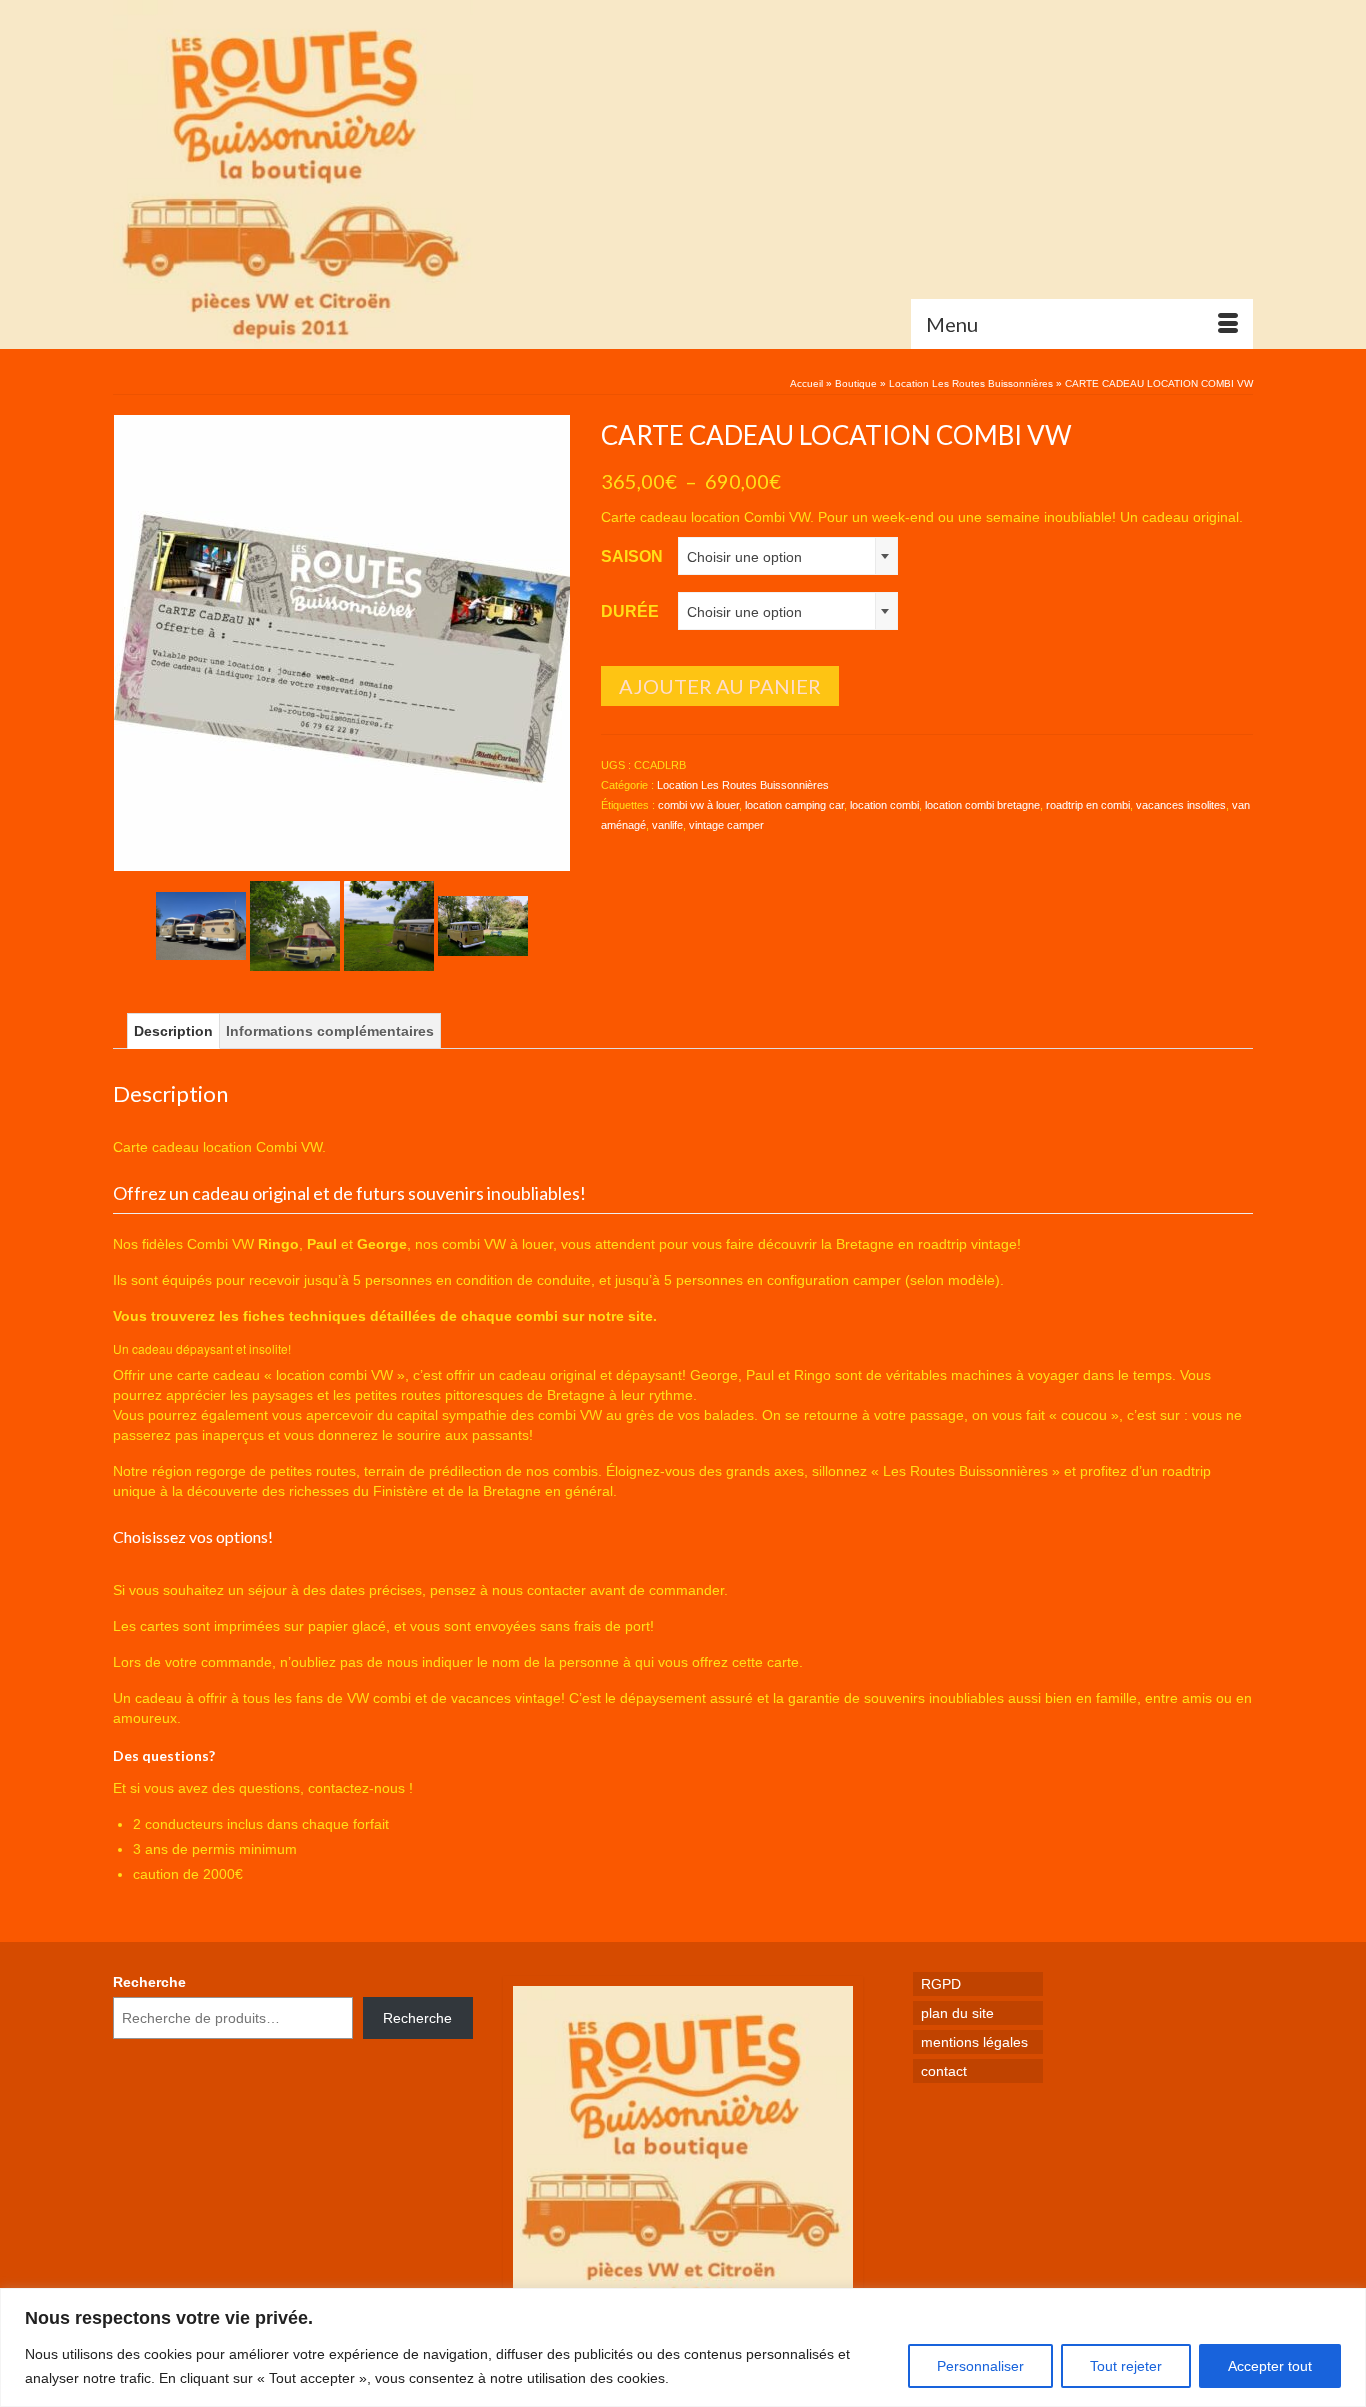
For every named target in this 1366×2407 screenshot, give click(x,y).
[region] (683, 2347)
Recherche (149, 1982)
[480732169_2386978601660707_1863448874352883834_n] (201, 925)
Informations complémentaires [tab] (330, 1031)
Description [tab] (173, 1031)
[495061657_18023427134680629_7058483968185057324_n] (389, 925)
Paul (322, 1244)
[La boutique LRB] (293, 174)
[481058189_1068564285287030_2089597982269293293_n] (483, 925)
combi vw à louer (698, 805)
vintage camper (726, 825)
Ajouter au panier (720, 686)
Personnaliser (980, 2366)
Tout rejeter (1126, 2366)
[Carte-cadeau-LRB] (342, 642)
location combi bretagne (982, 805)
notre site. (622, 1316)
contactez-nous (356, 1788)
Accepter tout (1270, 2366)
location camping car (794, 805)
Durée (630, 611)
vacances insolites (1181, 805)
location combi (884, 805)
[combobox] (788, 556)
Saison (632, 556)
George (382, 1244)
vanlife (667, 825)
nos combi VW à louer (484, 1244)
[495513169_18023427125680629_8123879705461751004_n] (295, 925)
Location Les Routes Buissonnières (743, 785)
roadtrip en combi (1088, 805)
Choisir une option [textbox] (744, 557)
